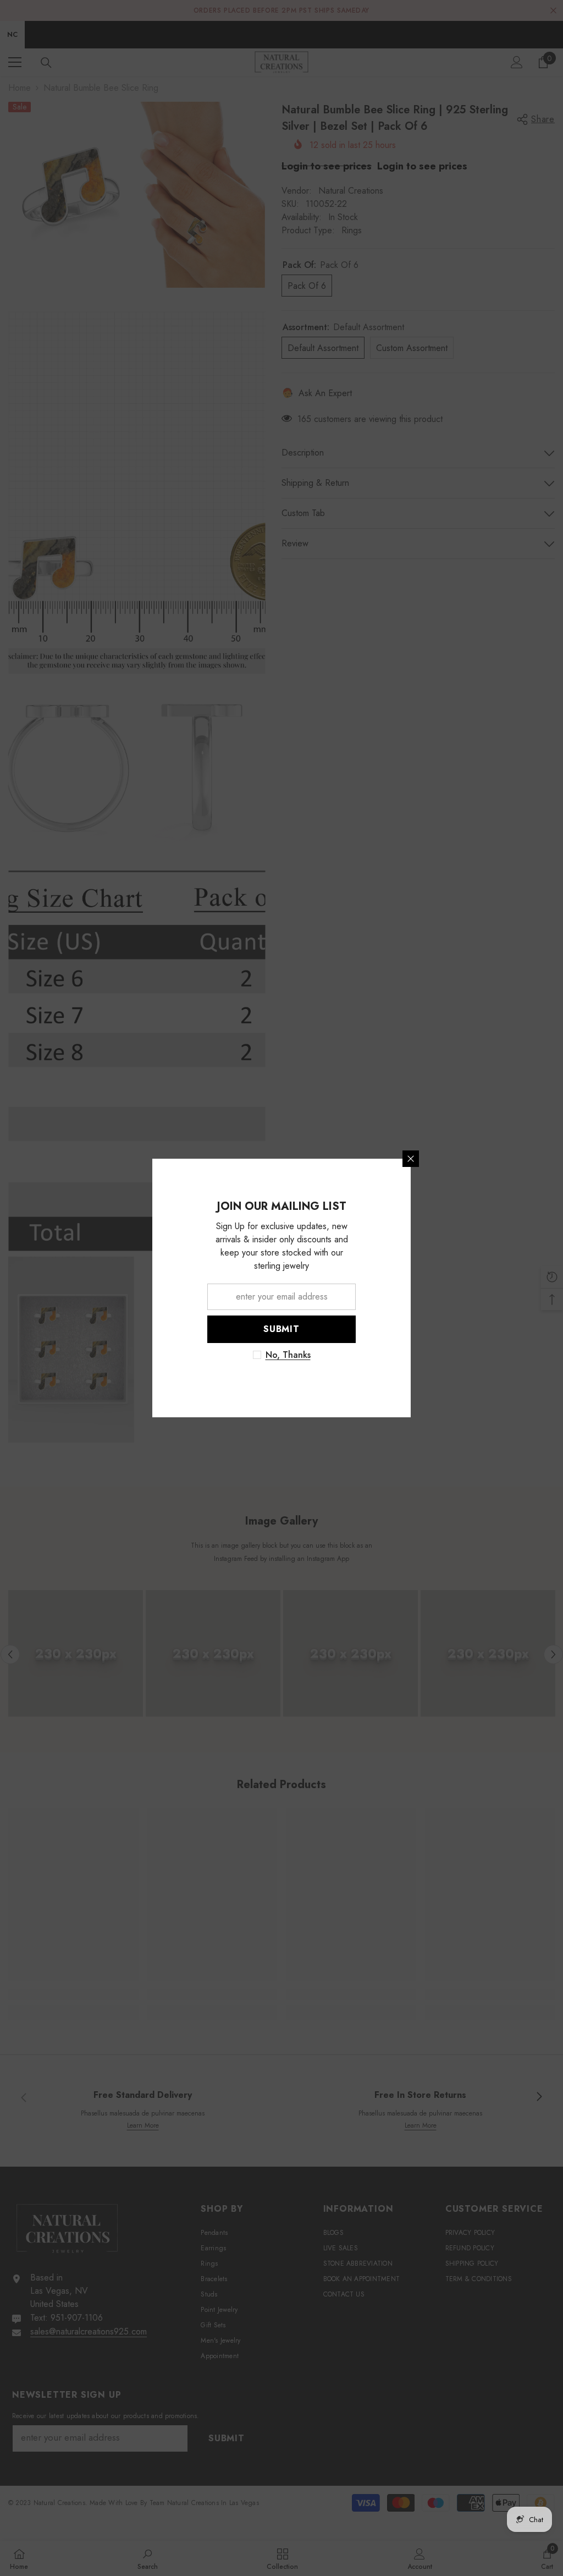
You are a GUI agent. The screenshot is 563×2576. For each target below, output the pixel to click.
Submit (411, 1329)
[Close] (540, 1159)
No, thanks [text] (417, 1355)
